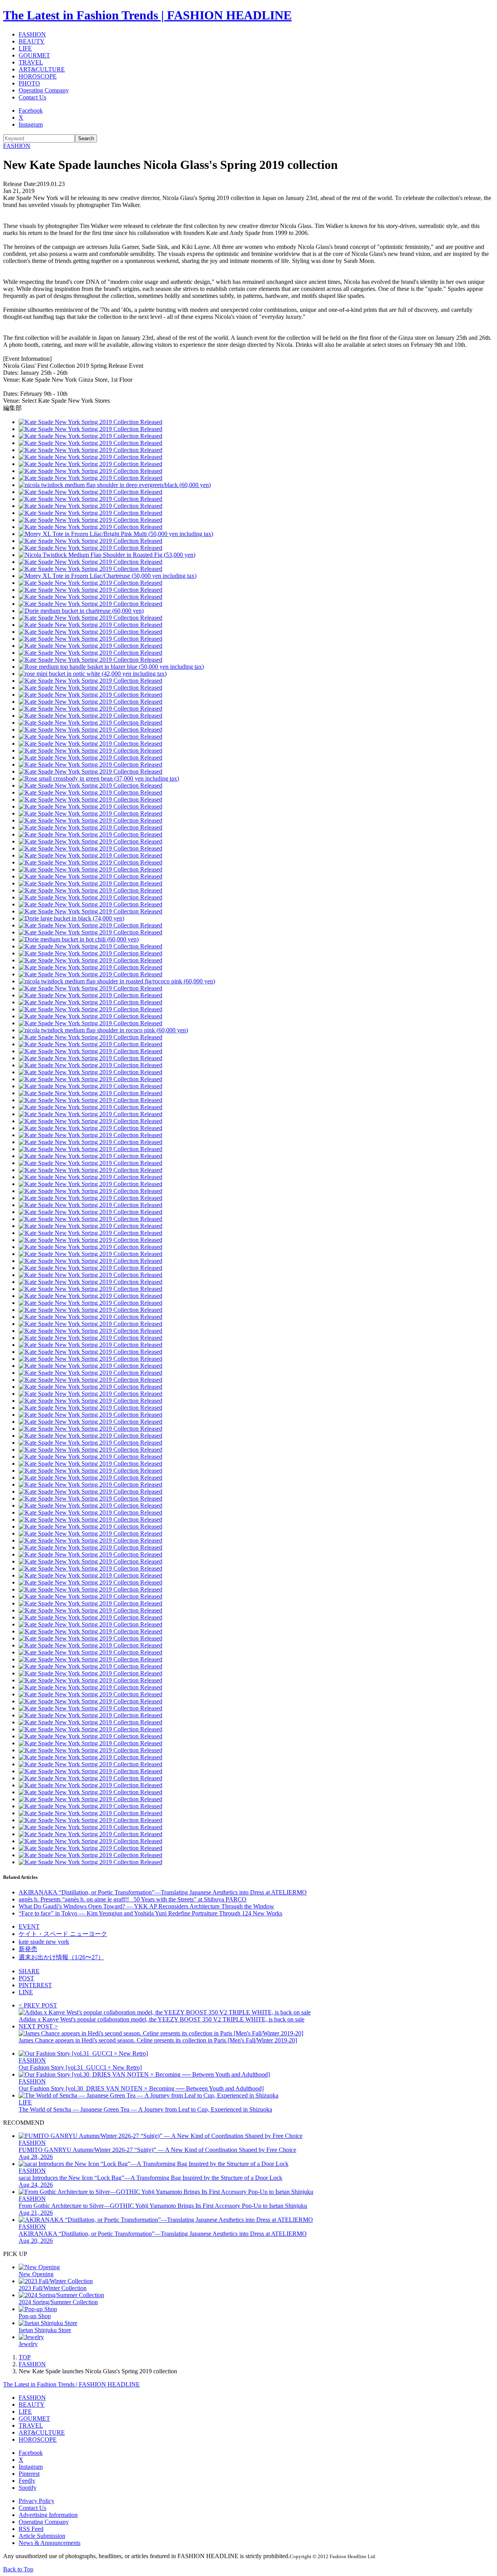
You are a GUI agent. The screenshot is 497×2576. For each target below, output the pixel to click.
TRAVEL (31, 62)
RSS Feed (31, 2529)
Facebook (31, 110)
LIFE (25, 48)
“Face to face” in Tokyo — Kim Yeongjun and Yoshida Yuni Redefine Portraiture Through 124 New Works (150, 1913)
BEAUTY (32, 41)
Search (86, 138)
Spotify (28, 2488)
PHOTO (29, 83)
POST (26, 1978)
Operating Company (44, 90)
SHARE (29, 1971)
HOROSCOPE (38, 76)
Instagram (31, 124)
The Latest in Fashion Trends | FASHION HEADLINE (147, 15)
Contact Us (32, 97)
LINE (26, 1992)
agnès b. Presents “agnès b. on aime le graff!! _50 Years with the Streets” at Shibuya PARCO (133, 1899)
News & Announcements (50, 2543)
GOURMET (34, 55)
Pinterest (29, 2474)
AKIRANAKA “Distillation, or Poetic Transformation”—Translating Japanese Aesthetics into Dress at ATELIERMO (163, 1892)
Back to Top (18, 2569)
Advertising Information (48, 2515)
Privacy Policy (36, 2501)
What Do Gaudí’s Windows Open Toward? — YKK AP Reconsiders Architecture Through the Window (146, 1906)
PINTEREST (35, 1985)
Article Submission (42, 2536)
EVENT (29, 1926)
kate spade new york (44, 1942)
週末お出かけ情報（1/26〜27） (61, 1957)
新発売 (28, 1949)
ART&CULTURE (42, 69)
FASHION (32, 34)
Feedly (27, 2481)
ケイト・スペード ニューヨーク (63, 1934)
